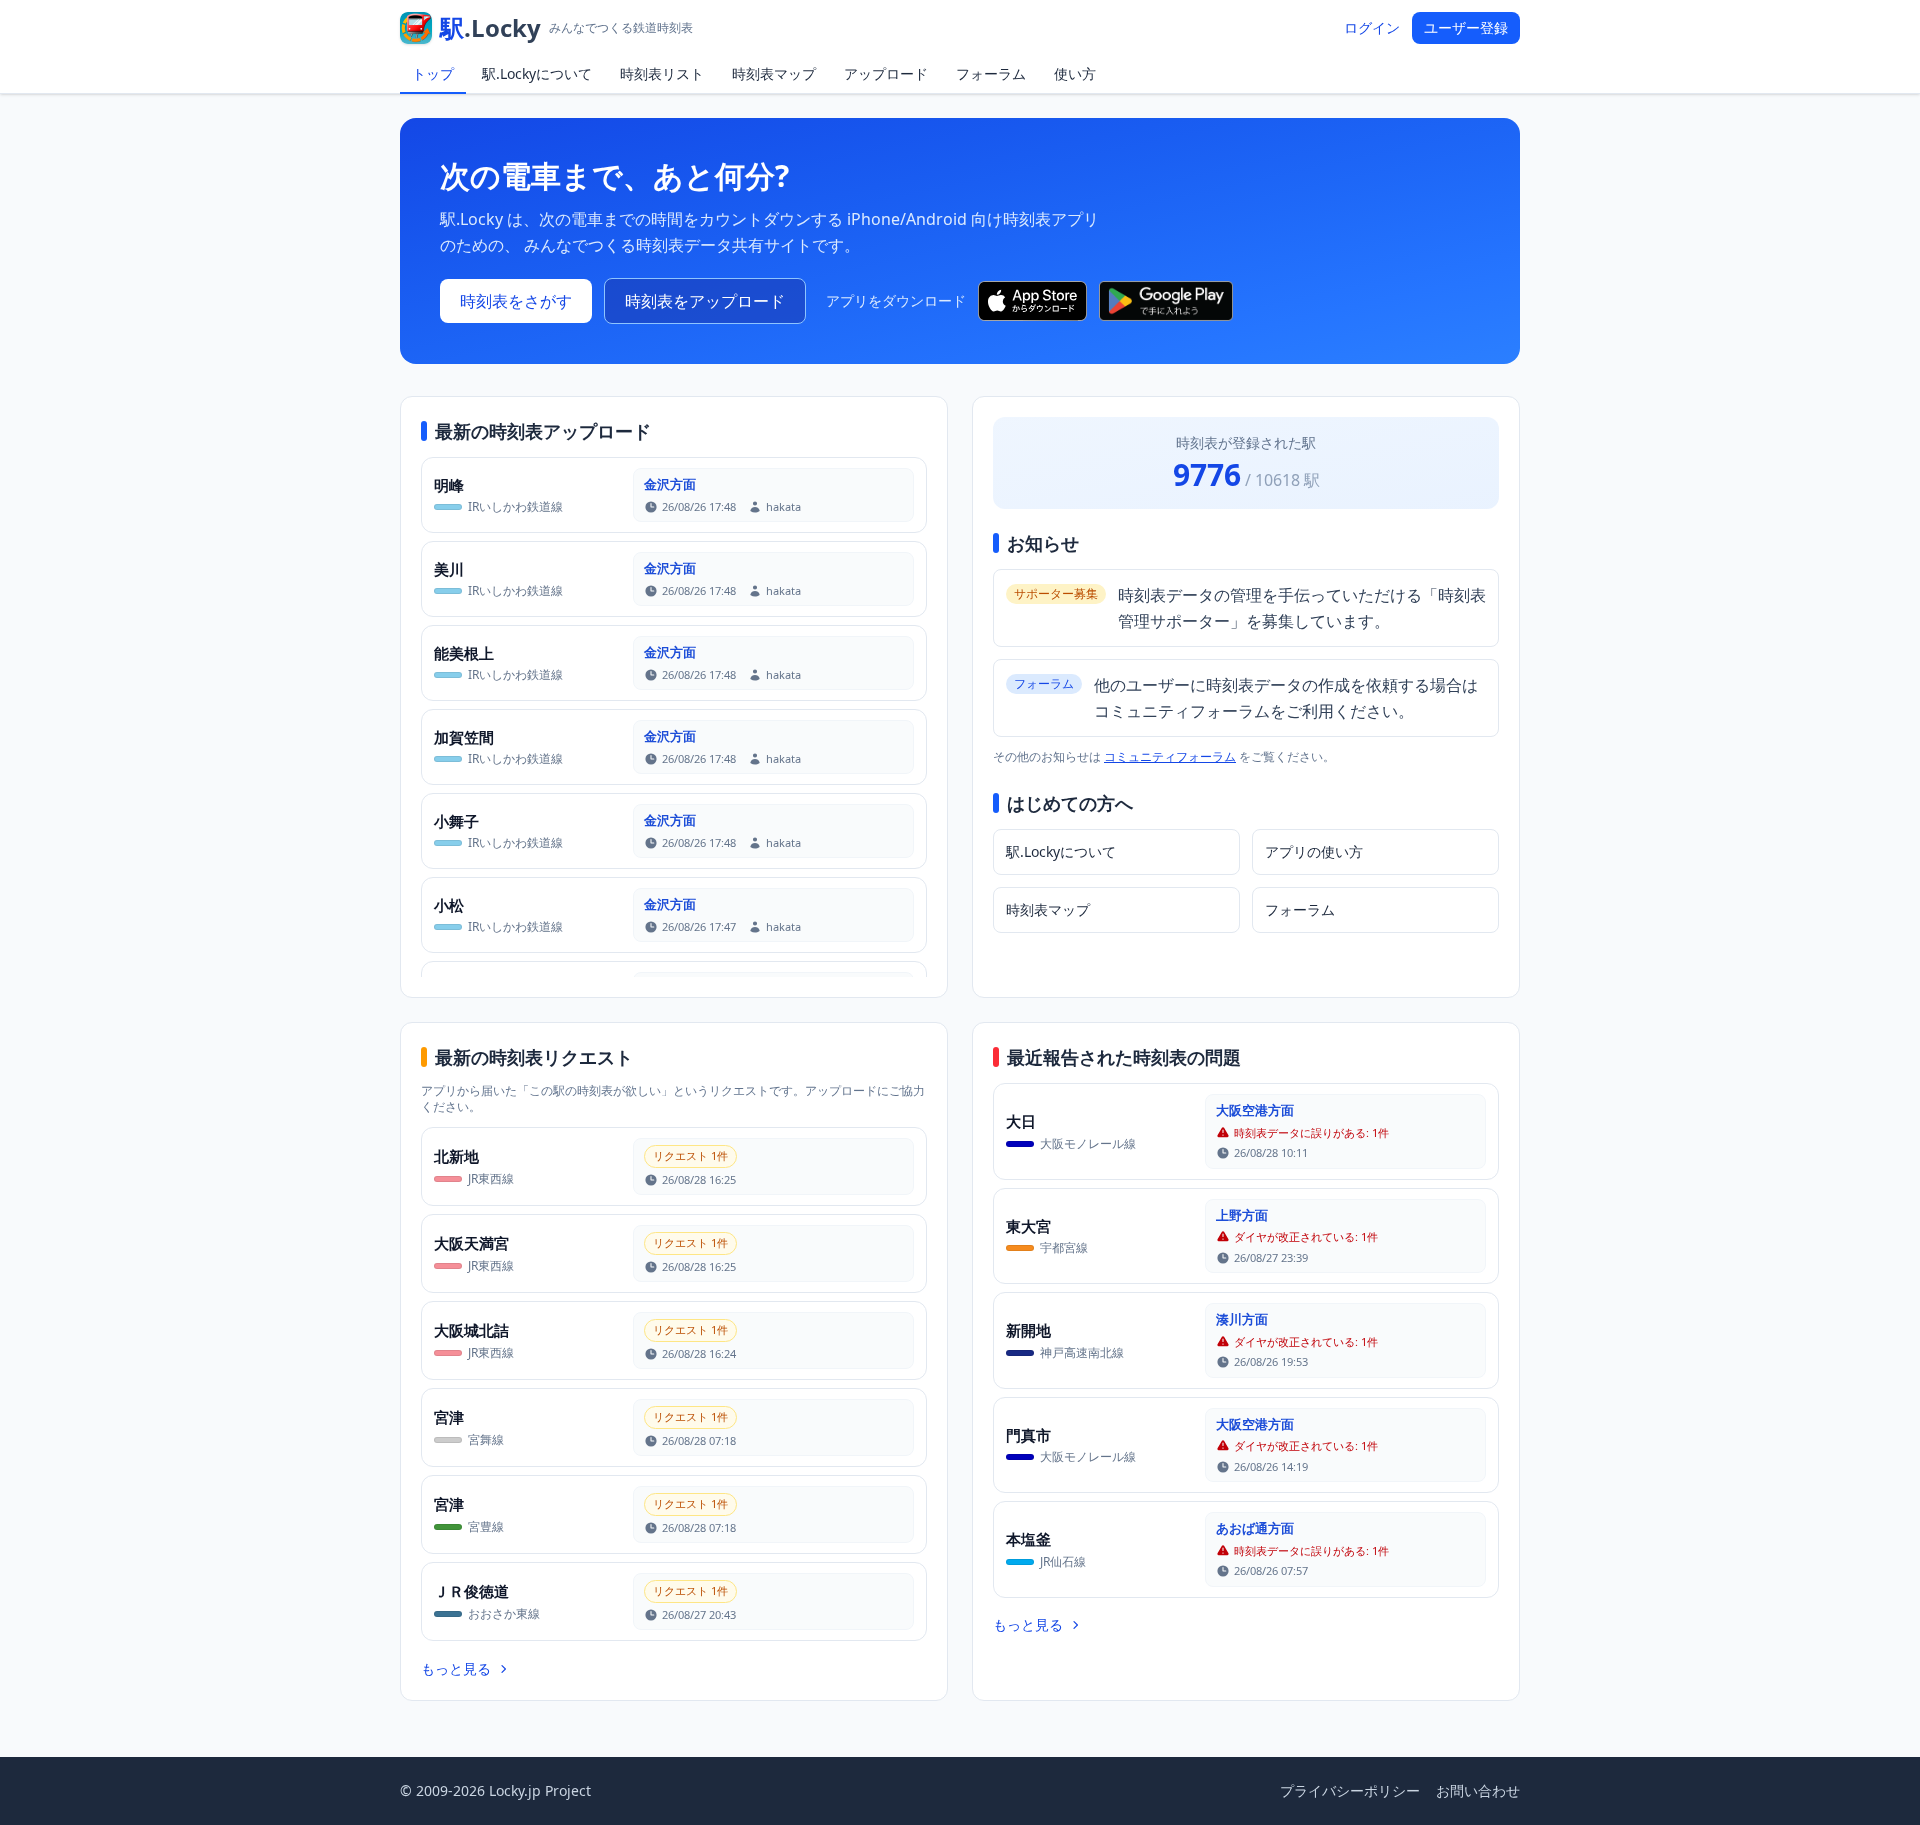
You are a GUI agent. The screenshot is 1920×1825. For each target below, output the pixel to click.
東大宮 (1028, 1226)
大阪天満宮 (471, 1243)
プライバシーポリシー (1350, 1790)
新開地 (1028, 1330)
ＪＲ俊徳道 (471, 1591)
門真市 (1028, 1435)
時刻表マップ (774, 73)
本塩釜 (1028, 1539)
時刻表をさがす (516, 301)
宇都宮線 (1064, 1247)
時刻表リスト (662, 73)
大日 (1021, 1121)
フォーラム (991, 73)
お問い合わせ (1478, 1790)
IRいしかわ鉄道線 (515, 506)
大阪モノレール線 (1088, 1143)
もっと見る (456, 1668)
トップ (433, 73)
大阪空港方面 (1255, 1110)
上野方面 (1242, 1215)
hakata (783, 506)
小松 (449, 905)
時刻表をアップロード (705, 301)
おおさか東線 (504, 1613)
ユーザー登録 (1466, 27)
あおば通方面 (1255, 1528)
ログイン (1372, 27)
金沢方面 (670, 484)
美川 (449, 569)
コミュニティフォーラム (1170, 756)
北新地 (456, 1156)
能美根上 (464, 653)
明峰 (449, 485)
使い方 (1075, 73)
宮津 (449, 1417)
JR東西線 (491, 1178)
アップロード (886, 73)
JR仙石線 (1063, 1561)
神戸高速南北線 (1082, 1352)
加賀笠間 (464, 737)
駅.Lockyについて (537, 73)
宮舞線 (486, 1439)
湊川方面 (1242, 1319)
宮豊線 (486, 1526)
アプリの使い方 (1314, 851)
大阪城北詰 (471, 1330)
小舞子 (456, 821)
